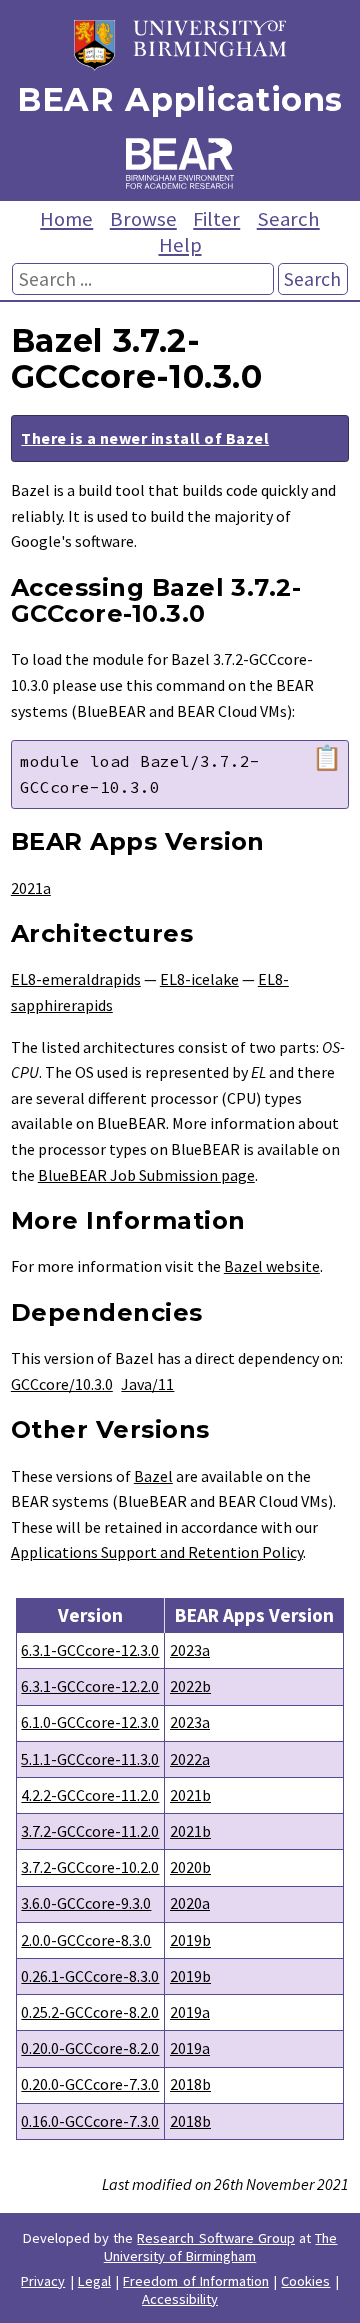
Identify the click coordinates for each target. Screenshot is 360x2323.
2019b (190, 1940)
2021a (31, 888)
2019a (190, 2012)
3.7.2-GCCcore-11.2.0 (90, 1831)
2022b (190, 1686)
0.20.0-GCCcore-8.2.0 (90, 2048)
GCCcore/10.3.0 (62, 1384)
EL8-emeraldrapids (76, 979)
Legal (94, 2281)
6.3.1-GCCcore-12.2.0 (90, 1686)
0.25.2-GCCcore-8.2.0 (90, 2012)
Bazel (153, 1476)
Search (288, 219)
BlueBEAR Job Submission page (146, 1175)
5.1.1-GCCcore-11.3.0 (90, 1759)
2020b (190, 1867)
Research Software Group (216, 2238)
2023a (190, 1650)
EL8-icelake (199, 979)
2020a (190, 1903)
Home (66, 219)
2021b (190, 1795)
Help (180, 245)
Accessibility (180, 2299)
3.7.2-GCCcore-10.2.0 (90, 1867)
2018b (190, 2084)
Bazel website (272, 1266)
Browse (143, 219)
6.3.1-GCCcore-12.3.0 (90, 1650)
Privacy (43, 2281)
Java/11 (147, 1384)
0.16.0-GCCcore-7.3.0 (90, 2121)
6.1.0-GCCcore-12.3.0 (90, 1722)
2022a (190, 1759)
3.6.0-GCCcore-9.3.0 (86, 1903)
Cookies (305, 2281)
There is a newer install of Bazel (145, 438)
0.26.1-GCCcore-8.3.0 (90, 1976)
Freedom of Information (196, 2281)
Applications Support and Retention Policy (157, 1552)
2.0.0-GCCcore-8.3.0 (86, 1940)
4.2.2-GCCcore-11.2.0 (90, 1795)
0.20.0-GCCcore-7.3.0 (90, 2084)
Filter (216, 219)
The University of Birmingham (221, 2247)
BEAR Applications (180, 99)
